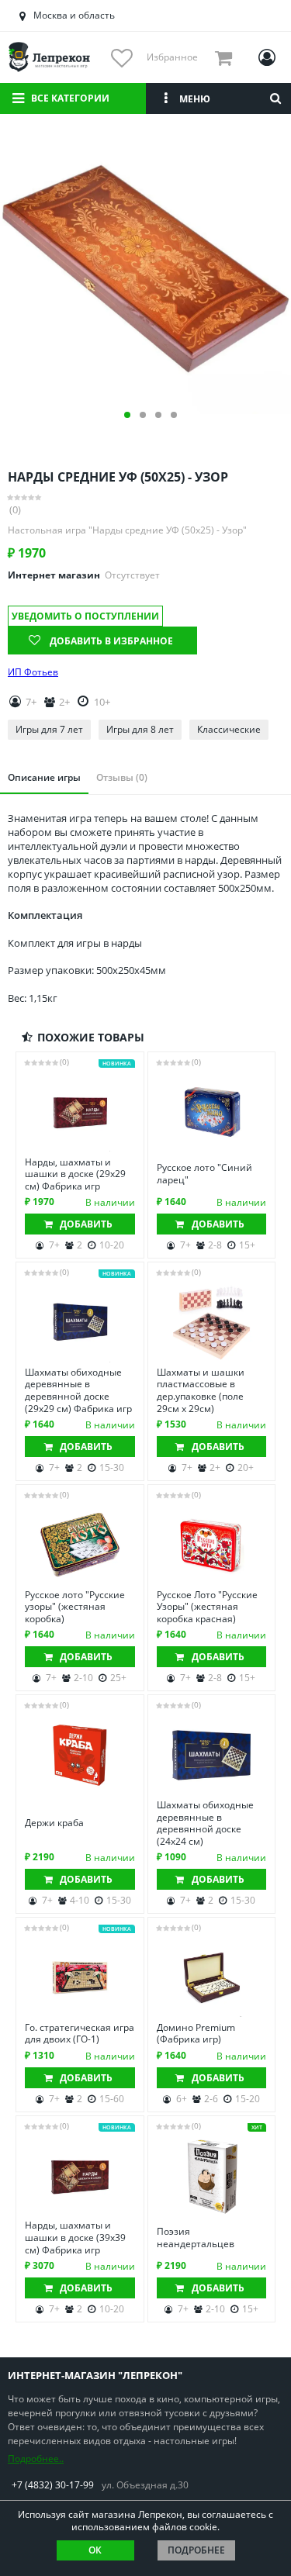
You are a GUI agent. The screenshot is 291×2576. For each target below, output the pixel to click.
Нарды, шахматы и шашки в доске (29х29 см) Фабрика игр (75, 1174)
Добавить (86, 1224)
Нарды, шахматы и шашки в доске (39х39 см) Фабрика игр (75, 2238)
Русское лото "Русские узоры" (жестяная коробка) (75, 1607)
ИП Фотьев (33, 672)
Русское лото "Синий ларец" (204, 1174)
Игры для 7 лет (49, 729)
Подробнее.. (36, 2459)
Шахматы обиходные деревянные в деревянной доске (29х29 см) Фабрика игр (78, 1390)
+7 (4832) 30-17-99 (53, 2485)
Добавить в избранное (111, 641)
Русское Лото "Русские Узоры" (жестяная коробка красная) (207, 1607)
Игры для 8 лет (140, 729)
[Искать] (275, 98)
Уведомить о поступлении (85, 616)
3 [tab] (158, 415)
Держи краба (54, 1823)
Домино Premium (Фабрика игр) (196, 2034)
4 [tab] (174, 415)
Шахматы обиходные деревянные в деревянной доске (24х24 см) (205, 1823)
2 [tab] (143, 415)
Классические (229, 729)
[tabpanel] (145, 269)
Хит (257, 2127)
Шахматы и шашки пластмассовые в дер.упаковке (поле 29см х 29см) (201, 1390)
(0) (15, 510)
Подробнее (196, 2550)
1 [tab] (127, 415)
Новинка (117, 1064)
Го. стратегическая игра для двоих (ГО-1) (80, 2034)
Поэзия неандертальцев (196, 2238)
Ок (95, 2550)
